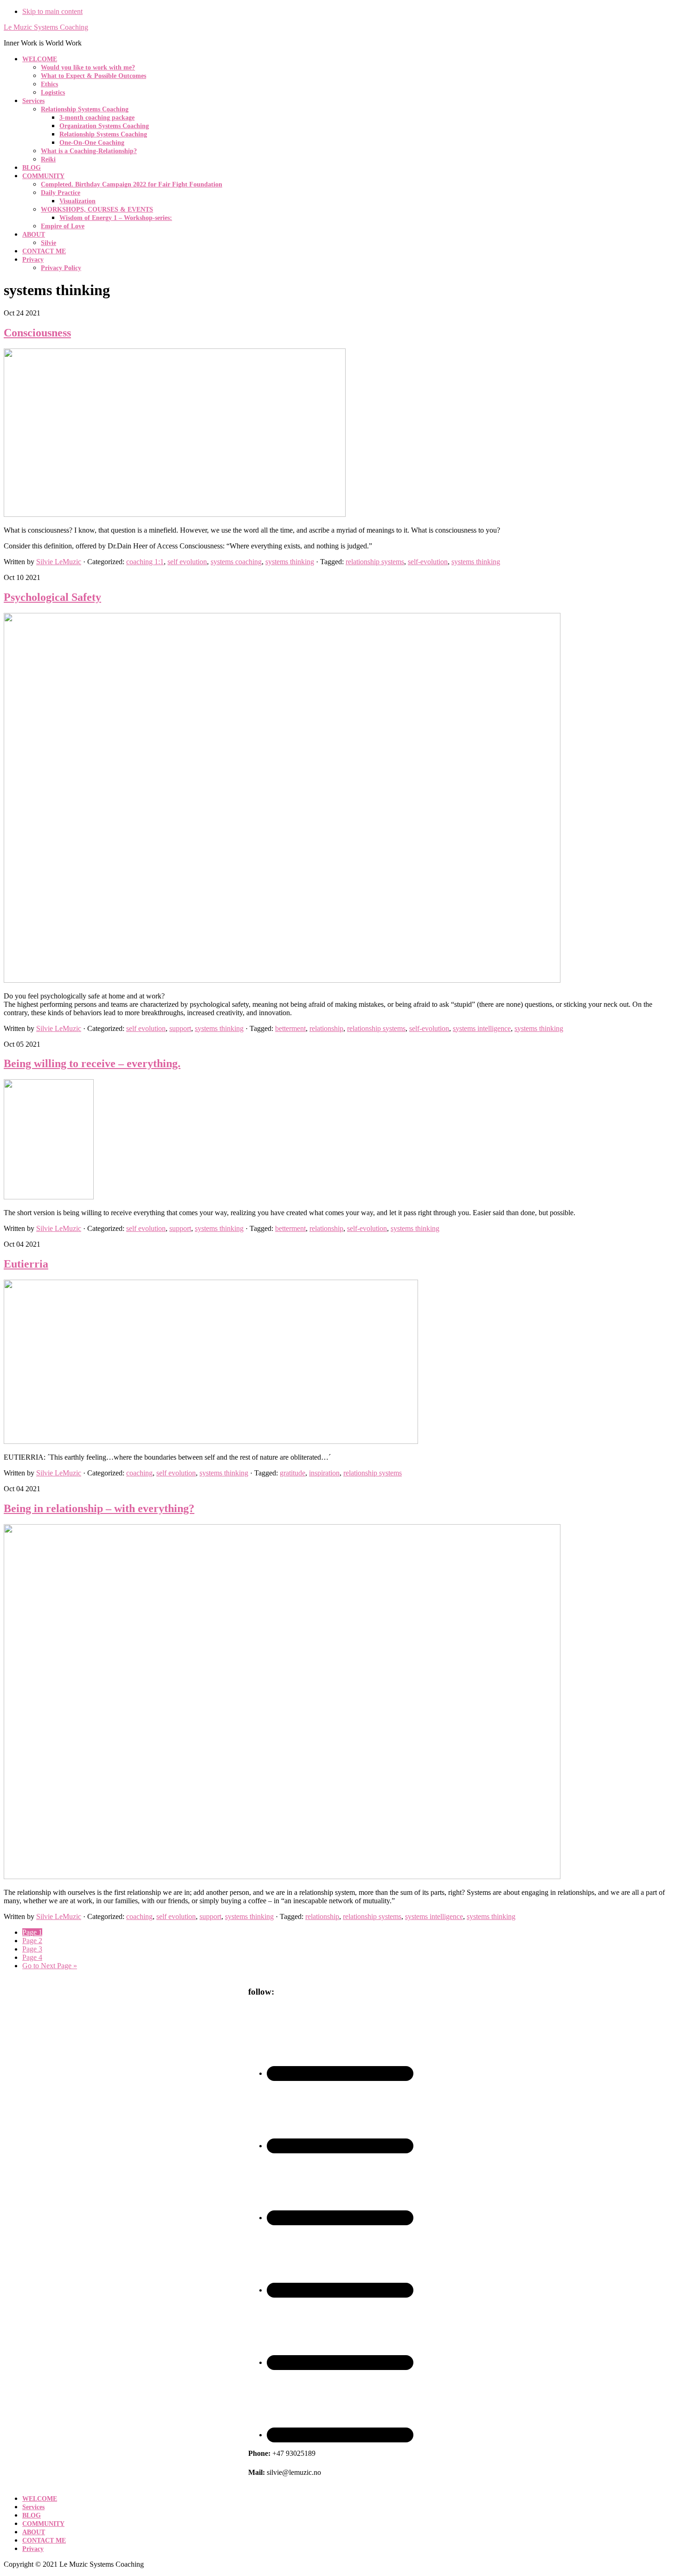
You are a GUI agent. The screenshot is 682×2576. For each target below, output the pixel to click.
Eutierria (26, 1264)
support (180, 1028)
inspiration (324, 1473)
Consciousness (37, 333)
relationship (326, 1028)
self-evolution (428, 562)
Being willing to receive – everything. (92, 1063)
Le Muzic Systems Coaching (46, 27)
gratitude (293, 1473)
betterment (290, 1028)
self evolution (187, 562)
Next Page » (50, 1966)
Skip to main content (52, 11)
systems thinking (290, 562)
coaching (139, 1473)
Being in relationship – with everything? (99, 1508)
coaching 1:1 (145, 562)
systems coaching (236, 562)
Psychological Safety (52, 597)
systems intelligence (482, 1028)
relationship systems (375, 562)
